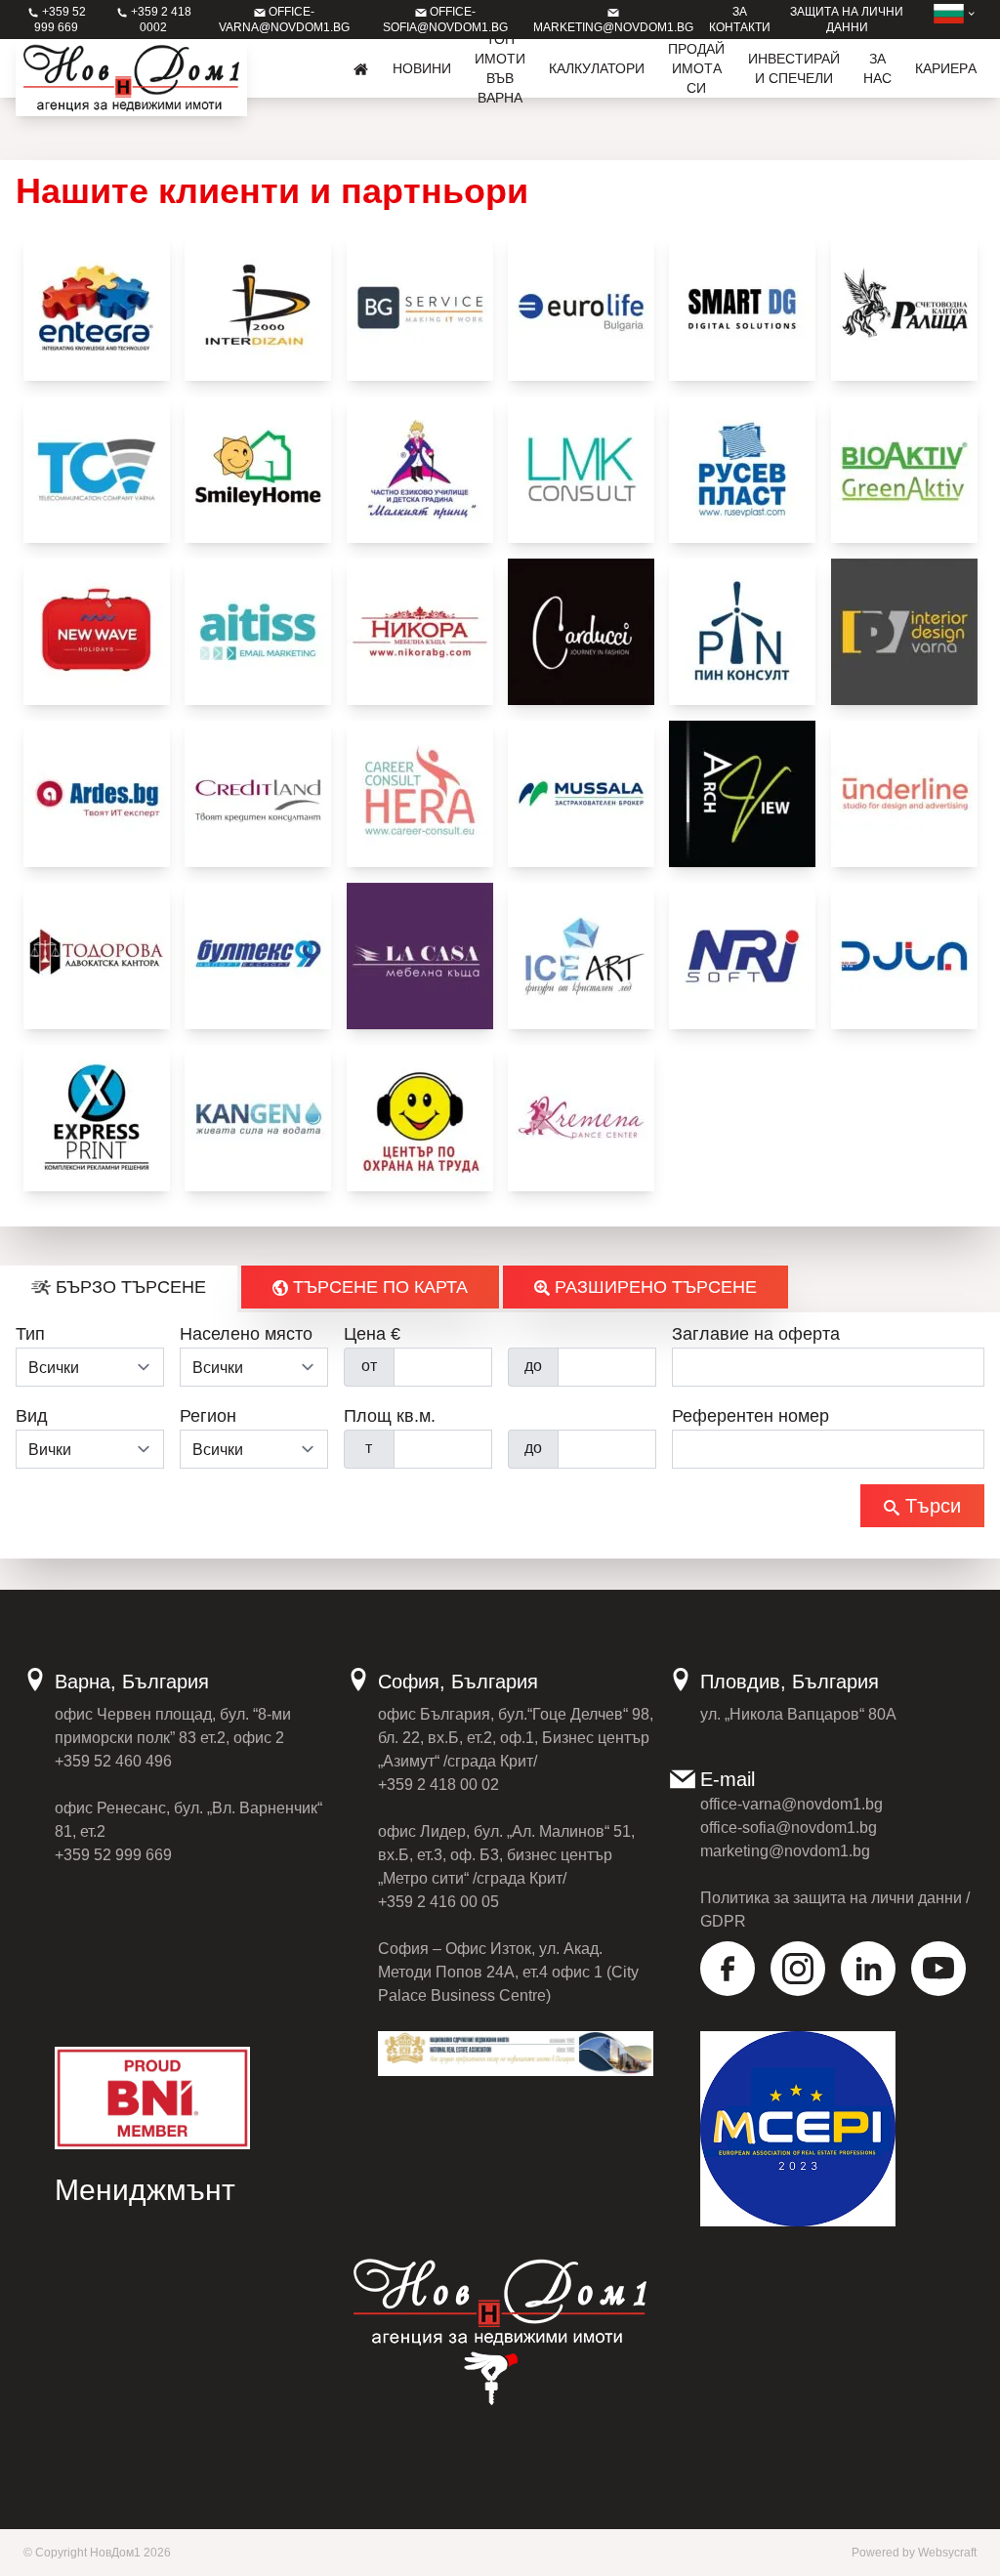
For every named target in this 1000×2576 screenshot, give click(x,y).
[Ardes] (97, 794)
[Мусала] (581, 794)
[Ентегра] (97, 308)
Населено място (246, 1334)
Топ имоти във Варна (500, 68)
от (369, 1366)
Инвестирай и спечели (794, 68)
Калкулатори (597, 68)
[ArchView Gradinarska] (742, 794)
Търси (930, 1506)
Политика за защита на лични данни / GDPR (835, 1910)
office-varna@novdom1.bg (792, 1804)
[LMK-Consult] (581, 470)
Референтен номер (750, 1416)
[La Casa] (420, 956)
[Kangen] (258, 1118)
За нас (877, 68)
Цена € (372, 1334)
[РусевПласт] (742, 470)
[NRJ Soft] (742, 956)
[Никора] (420, 632)
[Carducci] (581, 632)
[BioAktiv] (904, 470)
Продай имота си (696, 68)
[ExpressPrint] (97, 1118)
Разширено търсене (653, 1287)
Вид (32, 1416)
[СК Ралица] (904, 308)
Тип (30, 1334)
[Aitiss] (258, 632)
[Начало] (361, 68)
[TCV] (97, 470)
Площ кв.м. (390, 1416)
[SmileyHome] (258, 470)
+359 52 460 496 (113, 1761)
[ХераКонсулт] (420, 794)
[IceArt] (581, 956)
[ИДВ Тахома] (904, 632)
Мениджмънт (145, 2190)
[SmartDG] (742, 308)
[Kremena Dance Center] (581, 1118)
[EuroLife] (581, 308)
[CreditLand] (258, 794)
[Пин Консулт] (742, 632)
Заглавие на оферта (756, 1334)
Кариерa (946, 68)
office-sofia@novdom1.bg (789, 1828)
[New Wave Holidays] (97, 632)
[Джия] (904, 956)
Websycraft (947, 2553)
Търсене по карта (378, 1287)
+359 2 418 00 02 (438, 1785)
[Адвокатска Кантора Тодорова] (97, 956)
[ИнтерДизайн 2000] (258, 308)
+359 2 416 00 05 (438, 1902)
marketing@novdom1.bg (785, 1851)
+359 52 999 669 (113, 1855)
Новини (422, 68)
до (533, 1366)
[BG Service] (420, 308)
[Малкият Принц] (420, 470)
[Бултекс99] (258, 956)
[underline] (904, 794)
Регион (208, 1416)
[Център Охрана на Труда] (420, 1118)
